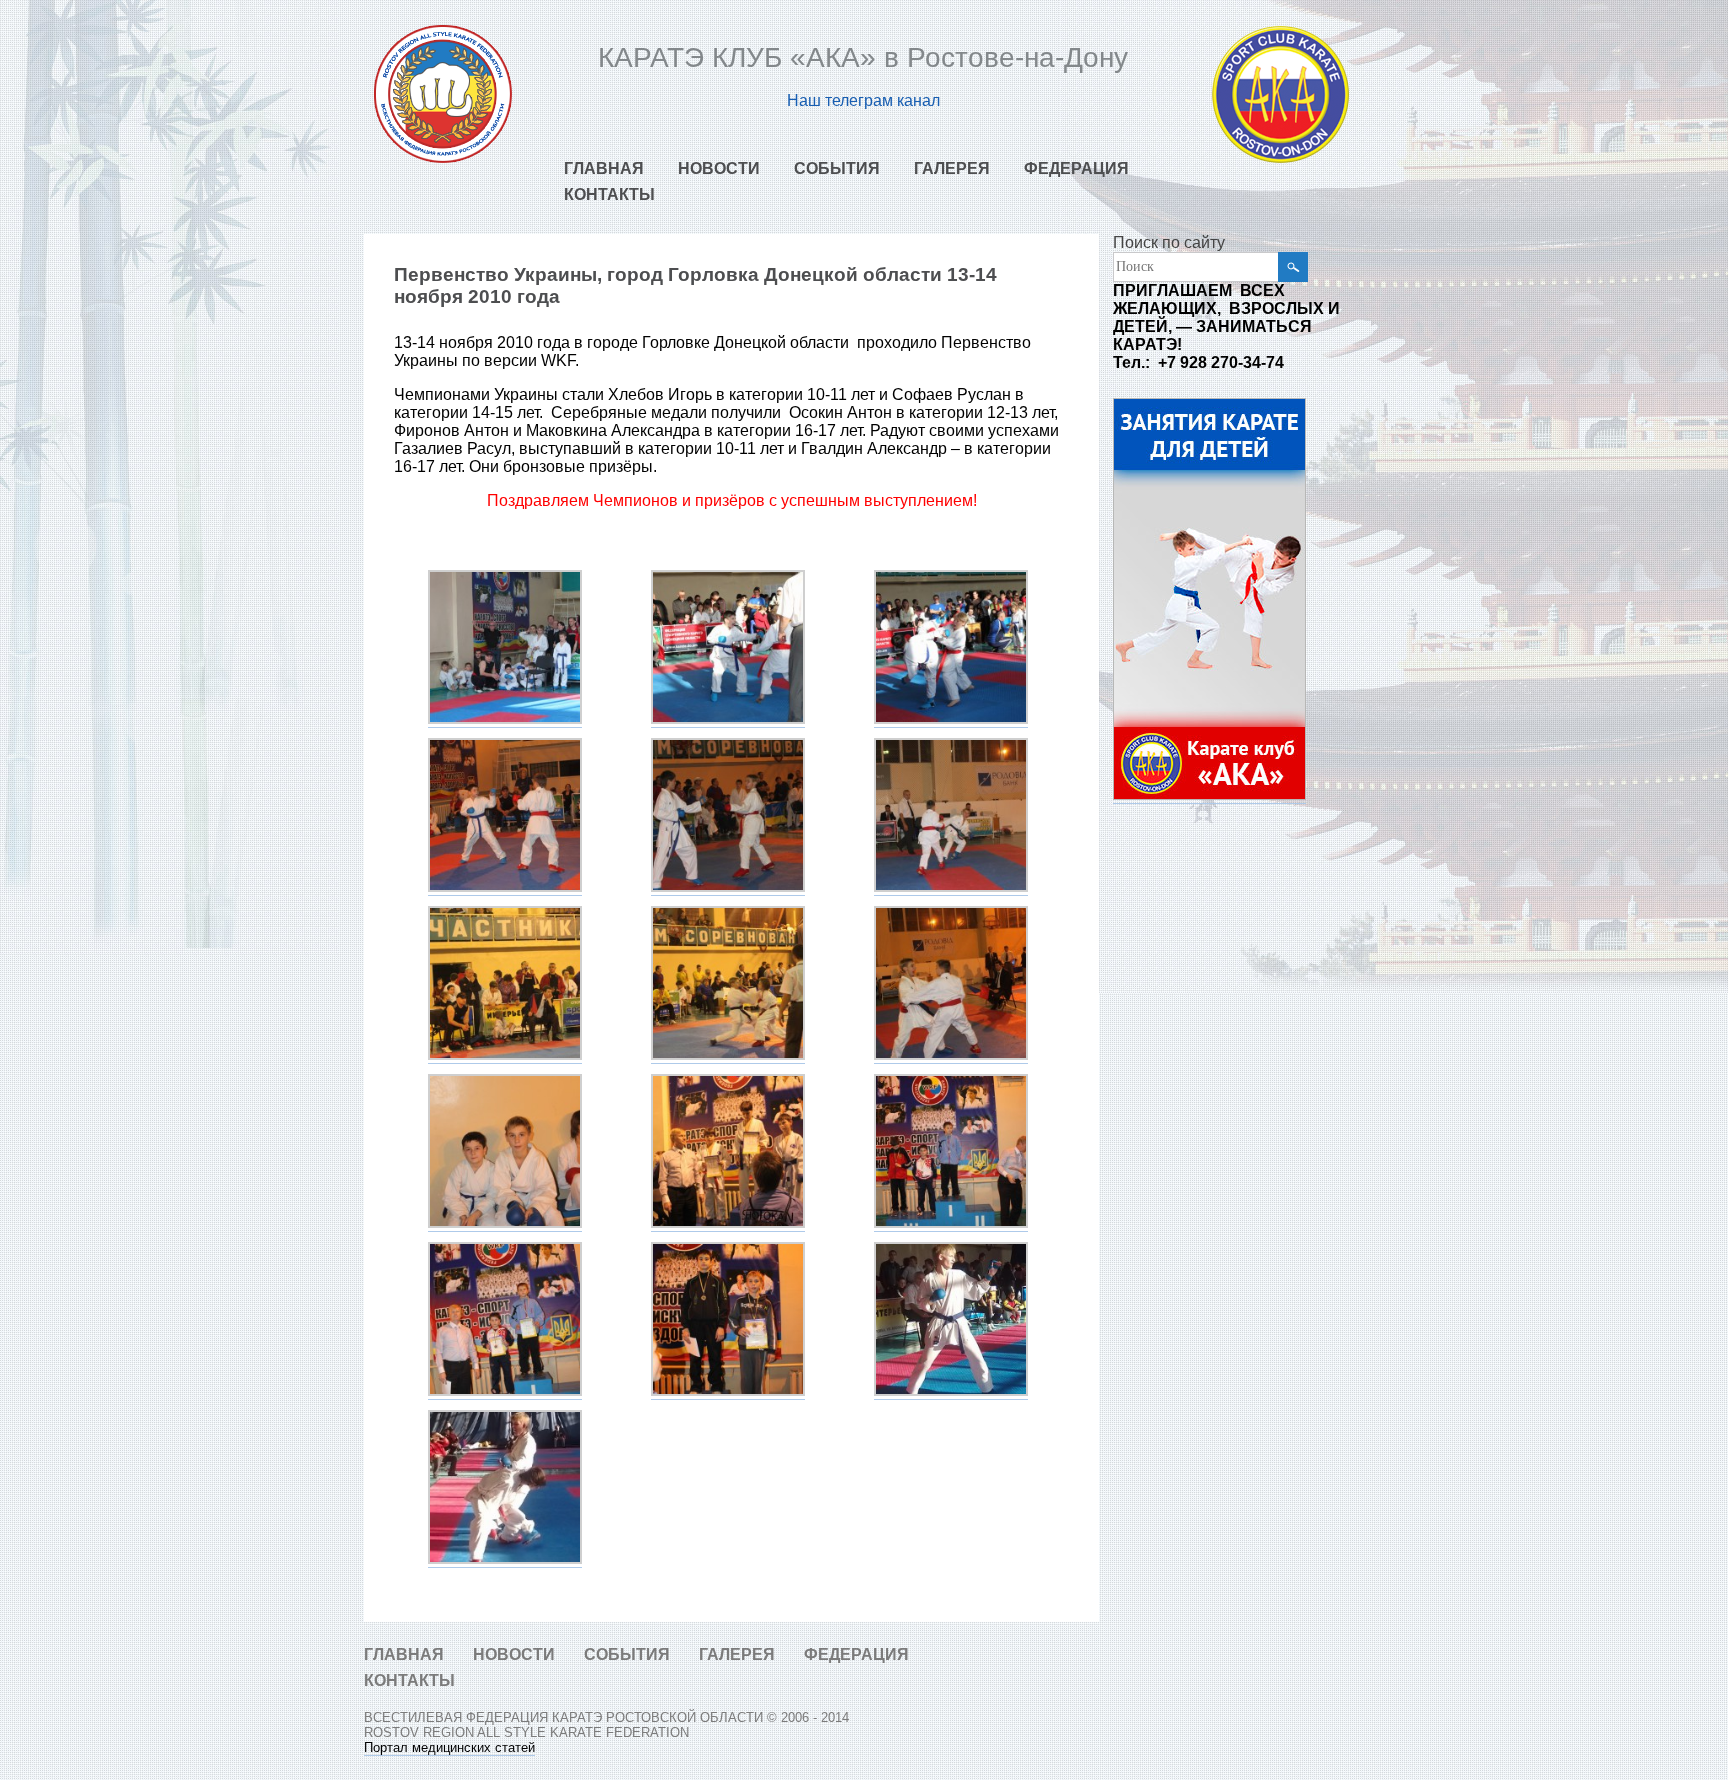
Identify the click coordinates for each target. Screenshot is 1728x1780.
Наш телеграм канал (863, 100)
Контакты (609, 194)
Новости (719, 168)
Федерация (1076, 168)
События (837, 168)
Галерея (952, 168)
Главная (604, 168)
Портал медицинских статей (449, 1747)
